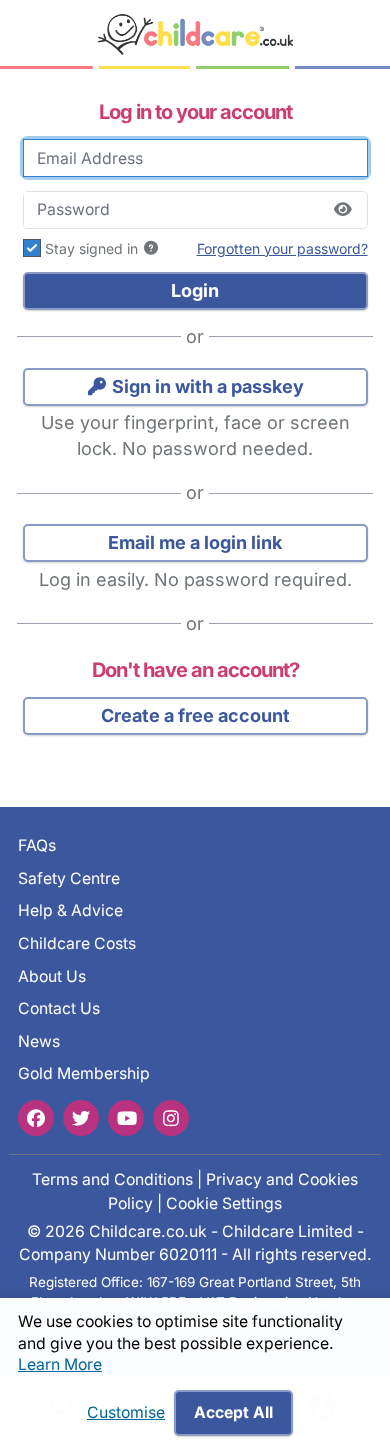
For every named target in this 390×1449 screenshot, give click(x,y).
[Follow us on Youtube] (126, 1117)
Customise (126, 1412)
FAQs (37, 845)
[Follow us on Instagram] (171, 1117)
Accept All (233, 1412)
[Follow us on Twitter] (81, 1117)
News (39, 1040)
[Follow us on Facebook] (36, 1117)
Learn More (60, 1364)
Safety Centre (69, 877)
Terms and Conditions (112, 1179)
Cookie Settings (224, 1202)
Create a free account (195, 715)
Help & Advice (70, 910)
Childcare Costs (77, 942)
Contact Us (59, 1008)
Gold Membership (84, 1073)
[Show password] (343, 210)
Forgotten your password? (282, 248)
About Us (52, 975)
